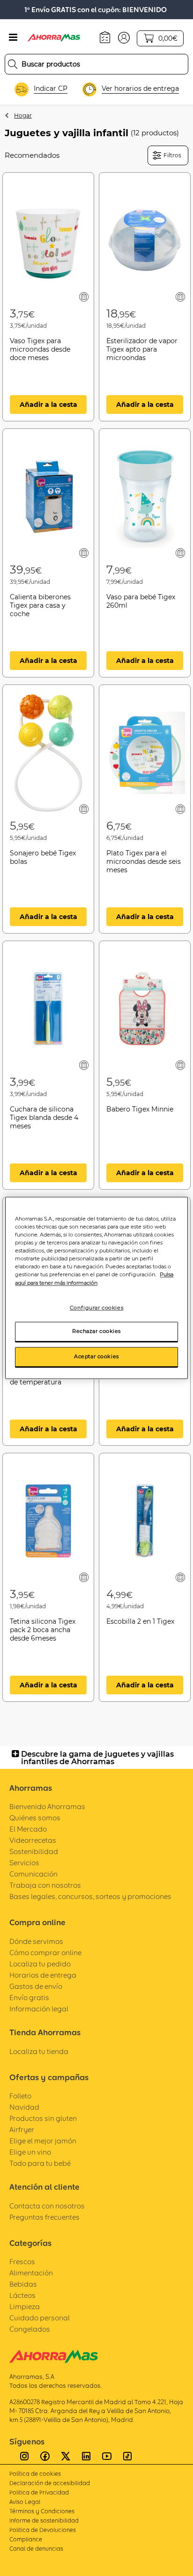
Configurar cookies (96, 1308)
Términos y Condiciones (42, 2511)
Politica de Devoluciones (43, 2530)
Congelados (30, 2329)
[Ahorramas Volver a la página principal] (60, 37)
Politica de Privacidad (39, 2492)
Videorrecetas (33, 1840)
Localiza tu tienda (39, 2051)
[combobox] (96, 64)
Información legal (39, 2009)
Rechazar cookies (96, 1332)
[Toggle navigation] (13, 37)
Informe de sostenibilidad (44, 2521)
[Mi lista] (84, 297)
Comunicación (33, 1874)
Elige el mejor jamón (43, 2141)
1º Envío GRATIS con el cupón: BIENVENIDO (96, 10)
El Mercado (28, 1829)
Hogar (23, 115)
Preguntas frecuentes (45, 2217)
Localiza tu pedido (40, 1964)
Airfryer (22, 2130)
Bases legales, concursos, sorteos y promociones (90, 1896)
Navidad (24, 2107)
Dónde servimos (36, 1941)
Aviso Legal (25, 2502)
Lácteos (22, 2295)
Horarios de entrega (43, 1975)
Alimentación (31, 2273)
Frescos (22, 2262)
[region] (96, 1288)
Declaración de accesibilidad (50, 2483)
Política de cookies (35, 2474)
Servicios (24, 1863)
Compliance (26, 2539)
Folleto (20, 2096)
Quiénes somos (35, 1818)
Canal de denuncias (36, 2549)
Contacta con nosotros (47, 2206)
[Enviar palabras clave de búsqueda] (13, 64)
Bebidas (23, 2284)
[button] (124, 37)
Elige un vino (30, 2152)
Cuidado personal (40, 2318)
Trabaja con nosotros (45, 1885)
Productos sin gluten (43, 2118)
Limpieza (25, 2307)
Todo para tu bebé (40, 2163)
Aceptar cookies (96, 1357)
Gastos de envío (36, 1986)
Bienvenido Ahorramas (47, 1807)
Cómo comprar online (45, 1953)
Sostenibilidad (34, 1851)
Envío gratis (29, 1998)
